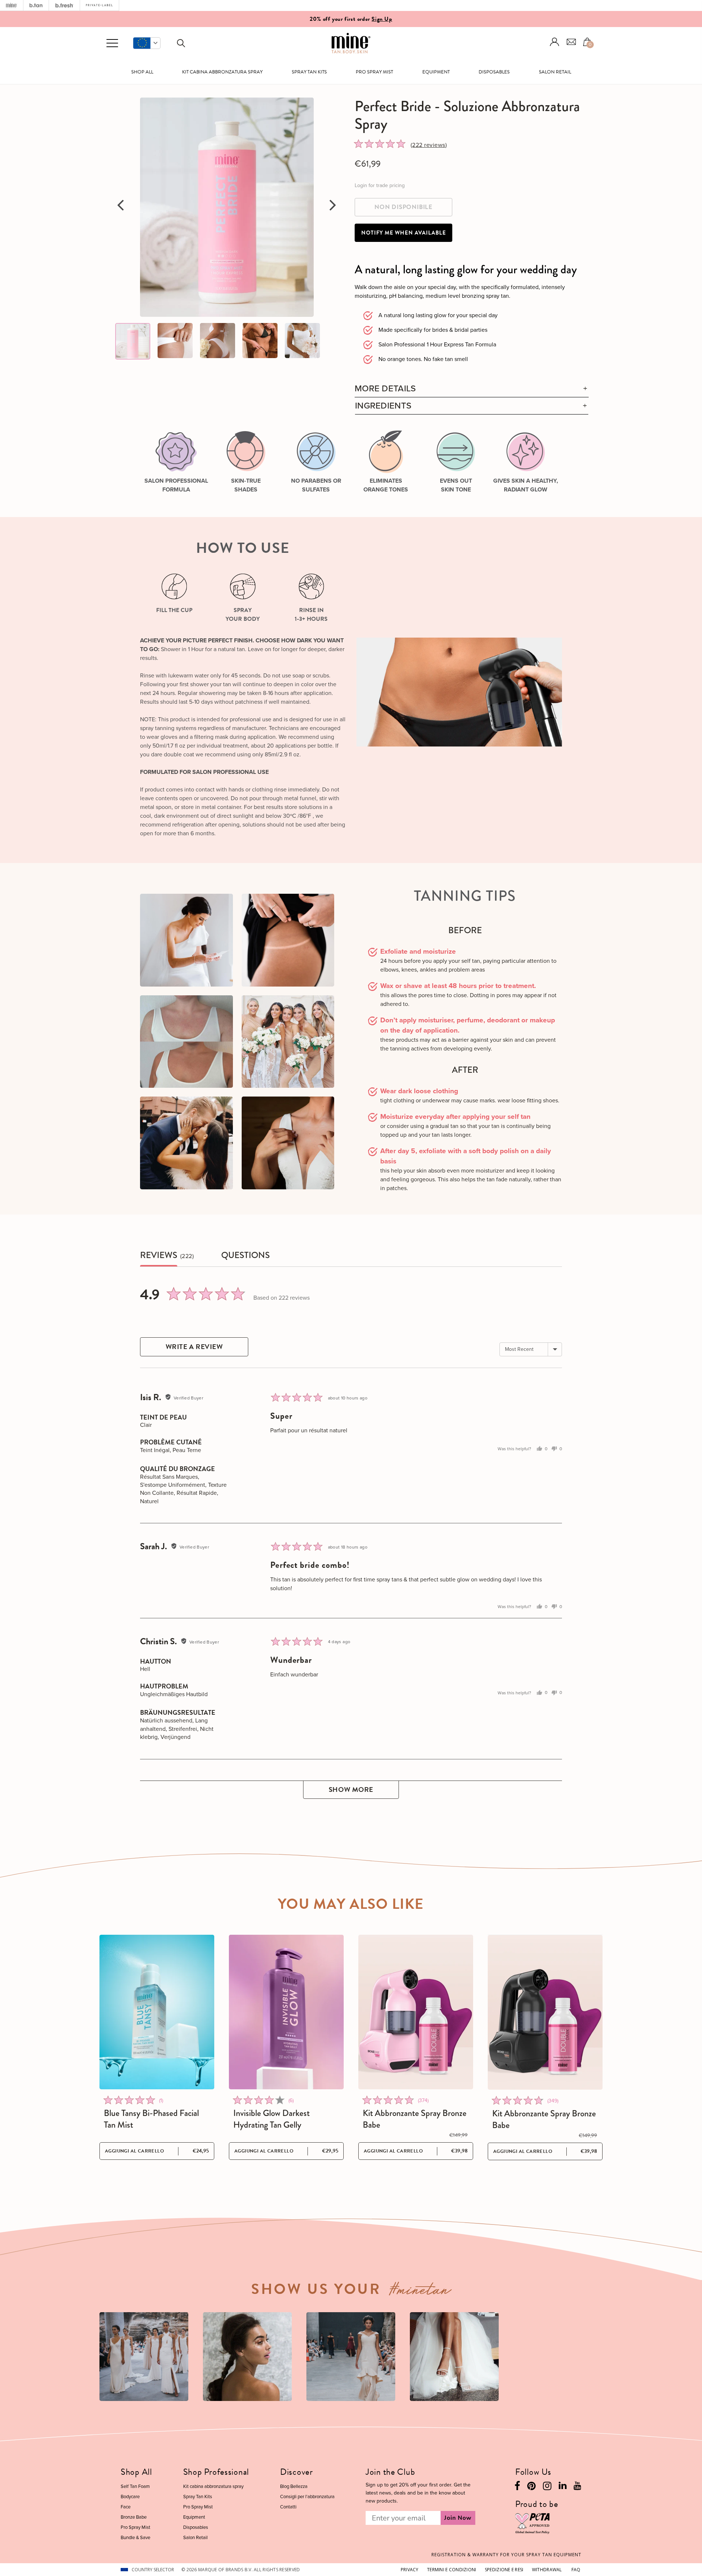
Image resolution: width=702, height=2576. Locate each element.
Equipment (436, 72)
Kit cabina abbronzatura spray (222, 72)
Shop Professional (216, 2472)
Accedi (555, 42)
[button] (147, 43)
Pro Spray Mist (374, 72)
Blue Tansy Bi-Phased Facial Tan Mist (151, 2119)
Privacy (410, 2570)
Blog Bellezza (294, 2486)
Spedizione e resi (504, 2570)
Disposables (494, 72)
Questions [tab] (246, 1255)
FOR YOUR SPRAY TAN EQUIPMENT (506, 2555)
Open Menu (112, 43)
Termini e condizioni (452, 2570)
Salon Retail (555, 72)
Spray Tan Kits (309, 72)
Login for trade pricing (380, 185)
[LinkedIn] (563, 2487)
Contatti (288, 2507)
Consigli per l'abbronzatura (307, 2497)
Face (126, 2507)
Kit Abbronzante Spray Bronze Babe (415, 2119)
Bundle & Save (135, 2537)
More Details (385, 389)
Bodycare (130, 2497)
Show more (351, 1789)
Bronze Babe (134, 2517)
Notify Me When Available (404, 233)
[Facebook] (517, 2488)
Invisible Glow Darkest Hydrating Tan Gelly (271, 2119)
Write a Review (194, 1347)
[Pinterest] (531, 2488)
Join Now (458, 2518)
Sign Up (382, 19)
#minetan (420, 2292)
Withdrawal (547, 2570)
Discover (297, 2472)
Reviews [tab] (159, 1255)
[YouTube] (578, 2487)
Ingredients (383, 406)
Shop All (142, 72)
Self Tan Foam (135, 2486)
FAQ (576, 2570)
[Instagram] (547, 2488)
